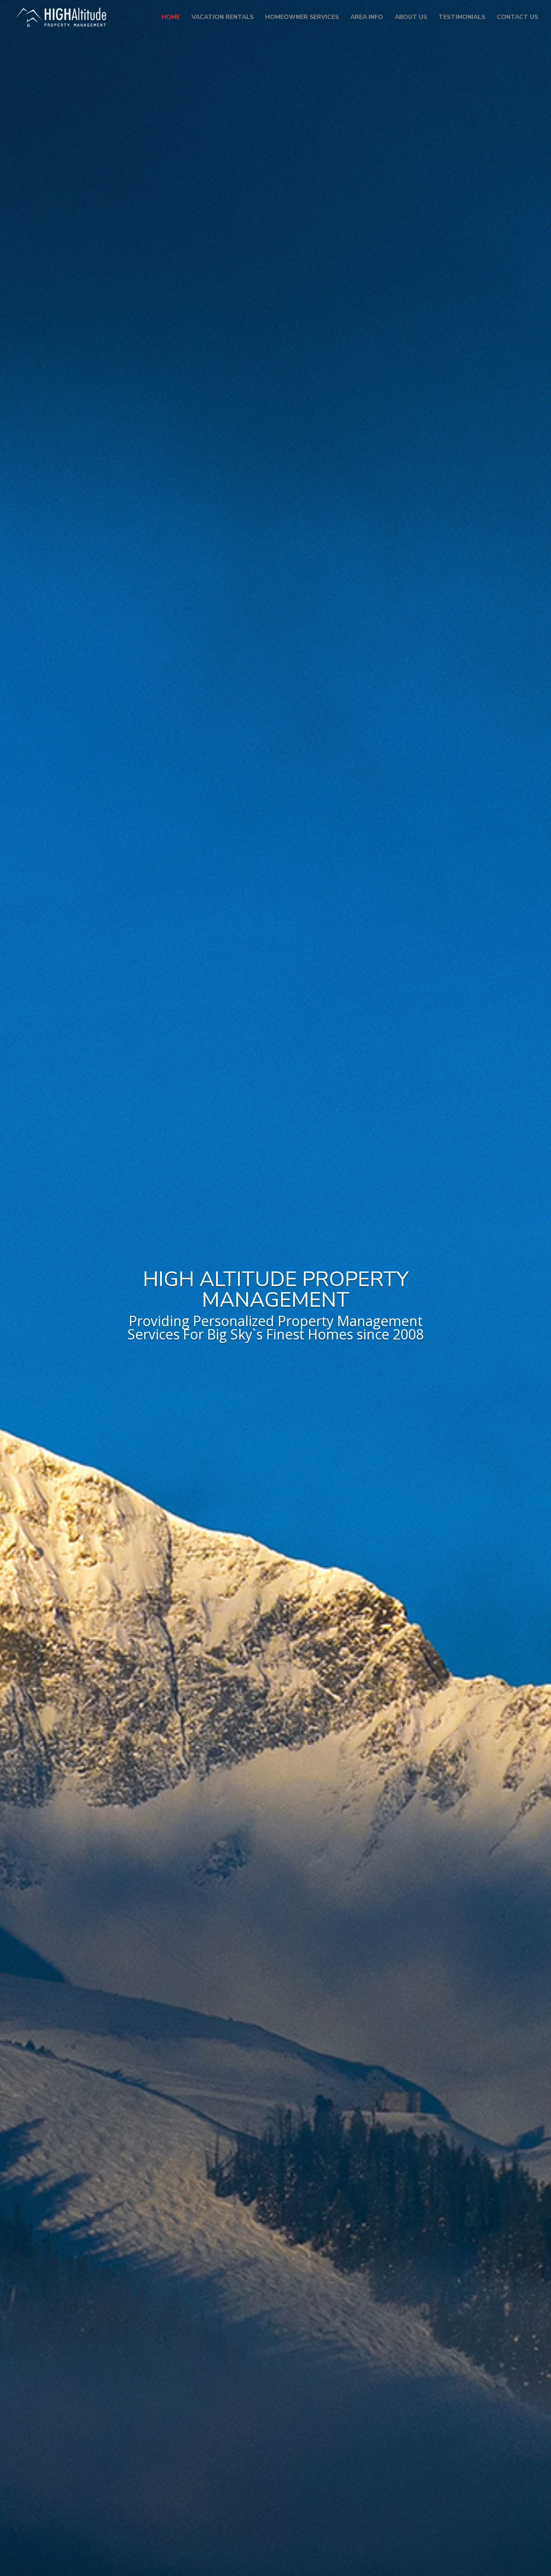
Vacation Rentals (223, 18)
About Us (411, 18)
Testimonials (462, 18)
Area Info (367, 18)
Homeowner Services (302, 18)
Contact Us (517, 18)
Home (171, 18)
